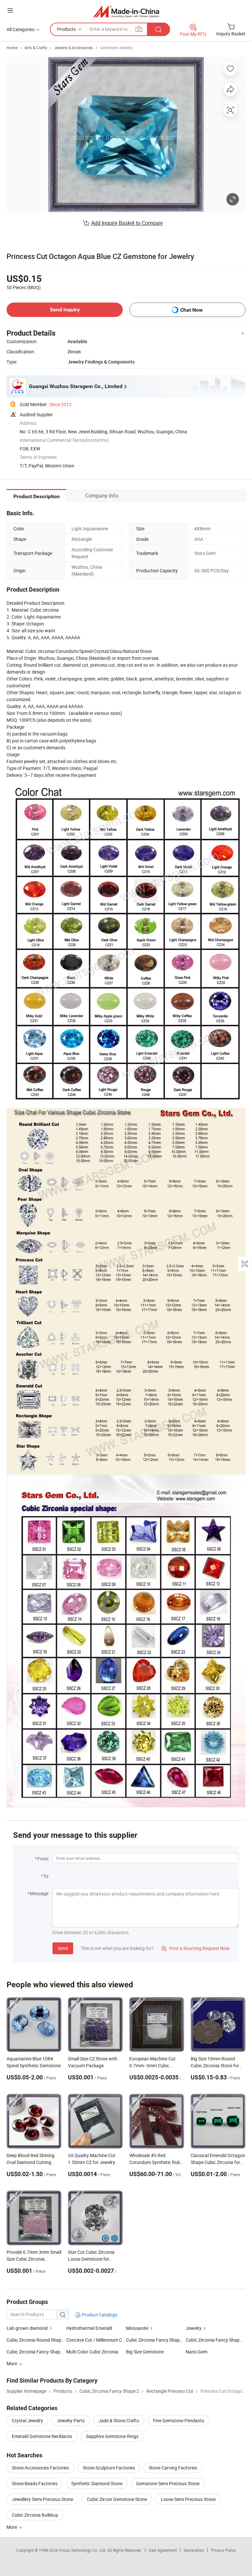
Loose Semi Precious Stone (188, 2499)
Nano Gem (197, 2352)
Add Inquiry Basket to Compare (127, 223)
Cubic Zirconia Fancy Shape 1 (156, 2340)
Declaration (194, 2550)
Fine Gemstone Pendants (178, 2420)
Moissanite (137, 2328)
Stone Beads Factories (35, 2483)
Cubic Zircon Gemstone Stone (117, 2499)
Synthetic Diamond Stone (97, 2483)
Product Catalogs (99, 2315)
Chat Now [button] (191, 310)
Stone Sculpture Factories (109, 2468)
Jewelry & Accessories (73, 48)
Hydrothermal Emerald (89, 2328)
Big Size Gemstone (145, 2352)
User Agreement (163, 2550)
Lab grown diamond (27, 2328)
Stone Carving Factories (173, 2468)
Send (63, 1948)
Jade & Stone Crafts (119, 2420)
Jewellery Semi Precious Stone (42, 2499)
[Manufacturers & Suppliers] (126, 11)
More (12, 2527)
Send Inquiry (65, 310)
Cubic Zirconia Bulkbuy (35, 2515)
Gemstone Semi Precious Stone (168, 2483)
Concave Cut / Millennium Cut (96, 2340)
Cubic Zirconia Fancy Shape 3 (36, 2352)
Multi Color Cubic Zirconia (92, 2352)
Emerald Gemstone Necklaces (42, 2436)
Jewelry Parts (71, 2420)
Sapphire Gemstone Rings (112, 2436)
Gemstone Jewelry (116, 48)
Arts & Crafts (36, 48)
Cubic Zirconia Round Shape (35, 2340)
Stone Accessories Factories (40, 2468)
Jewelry (194, 2328)
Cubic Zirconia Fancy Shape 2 (216, 2340)
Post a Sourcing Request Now (196, 1948)
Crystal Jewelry (27, 2420)
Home (12, 48)
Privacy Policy (223, 2550)
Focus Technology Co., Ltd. (83, 2550)
